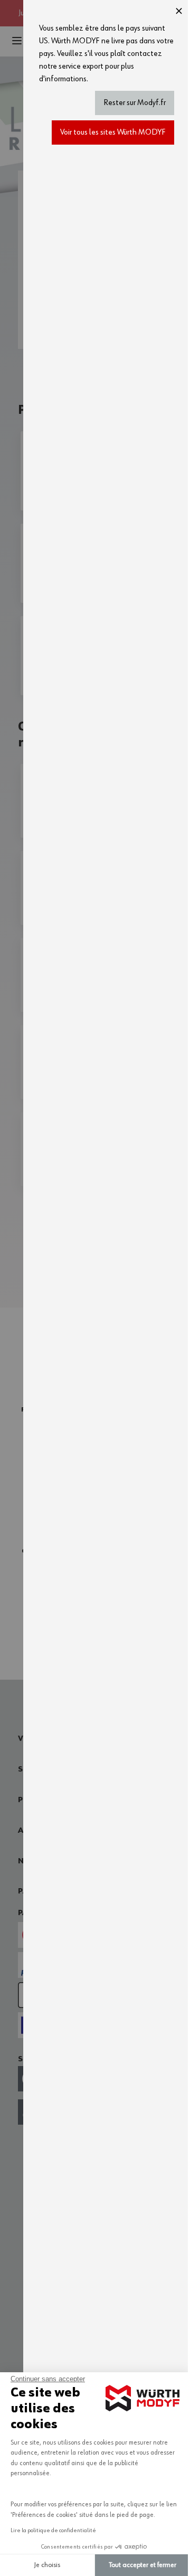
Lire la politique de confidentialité (53, 2531)
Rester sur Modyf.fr (135, 103)
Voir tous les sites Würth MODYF (113, 132)
